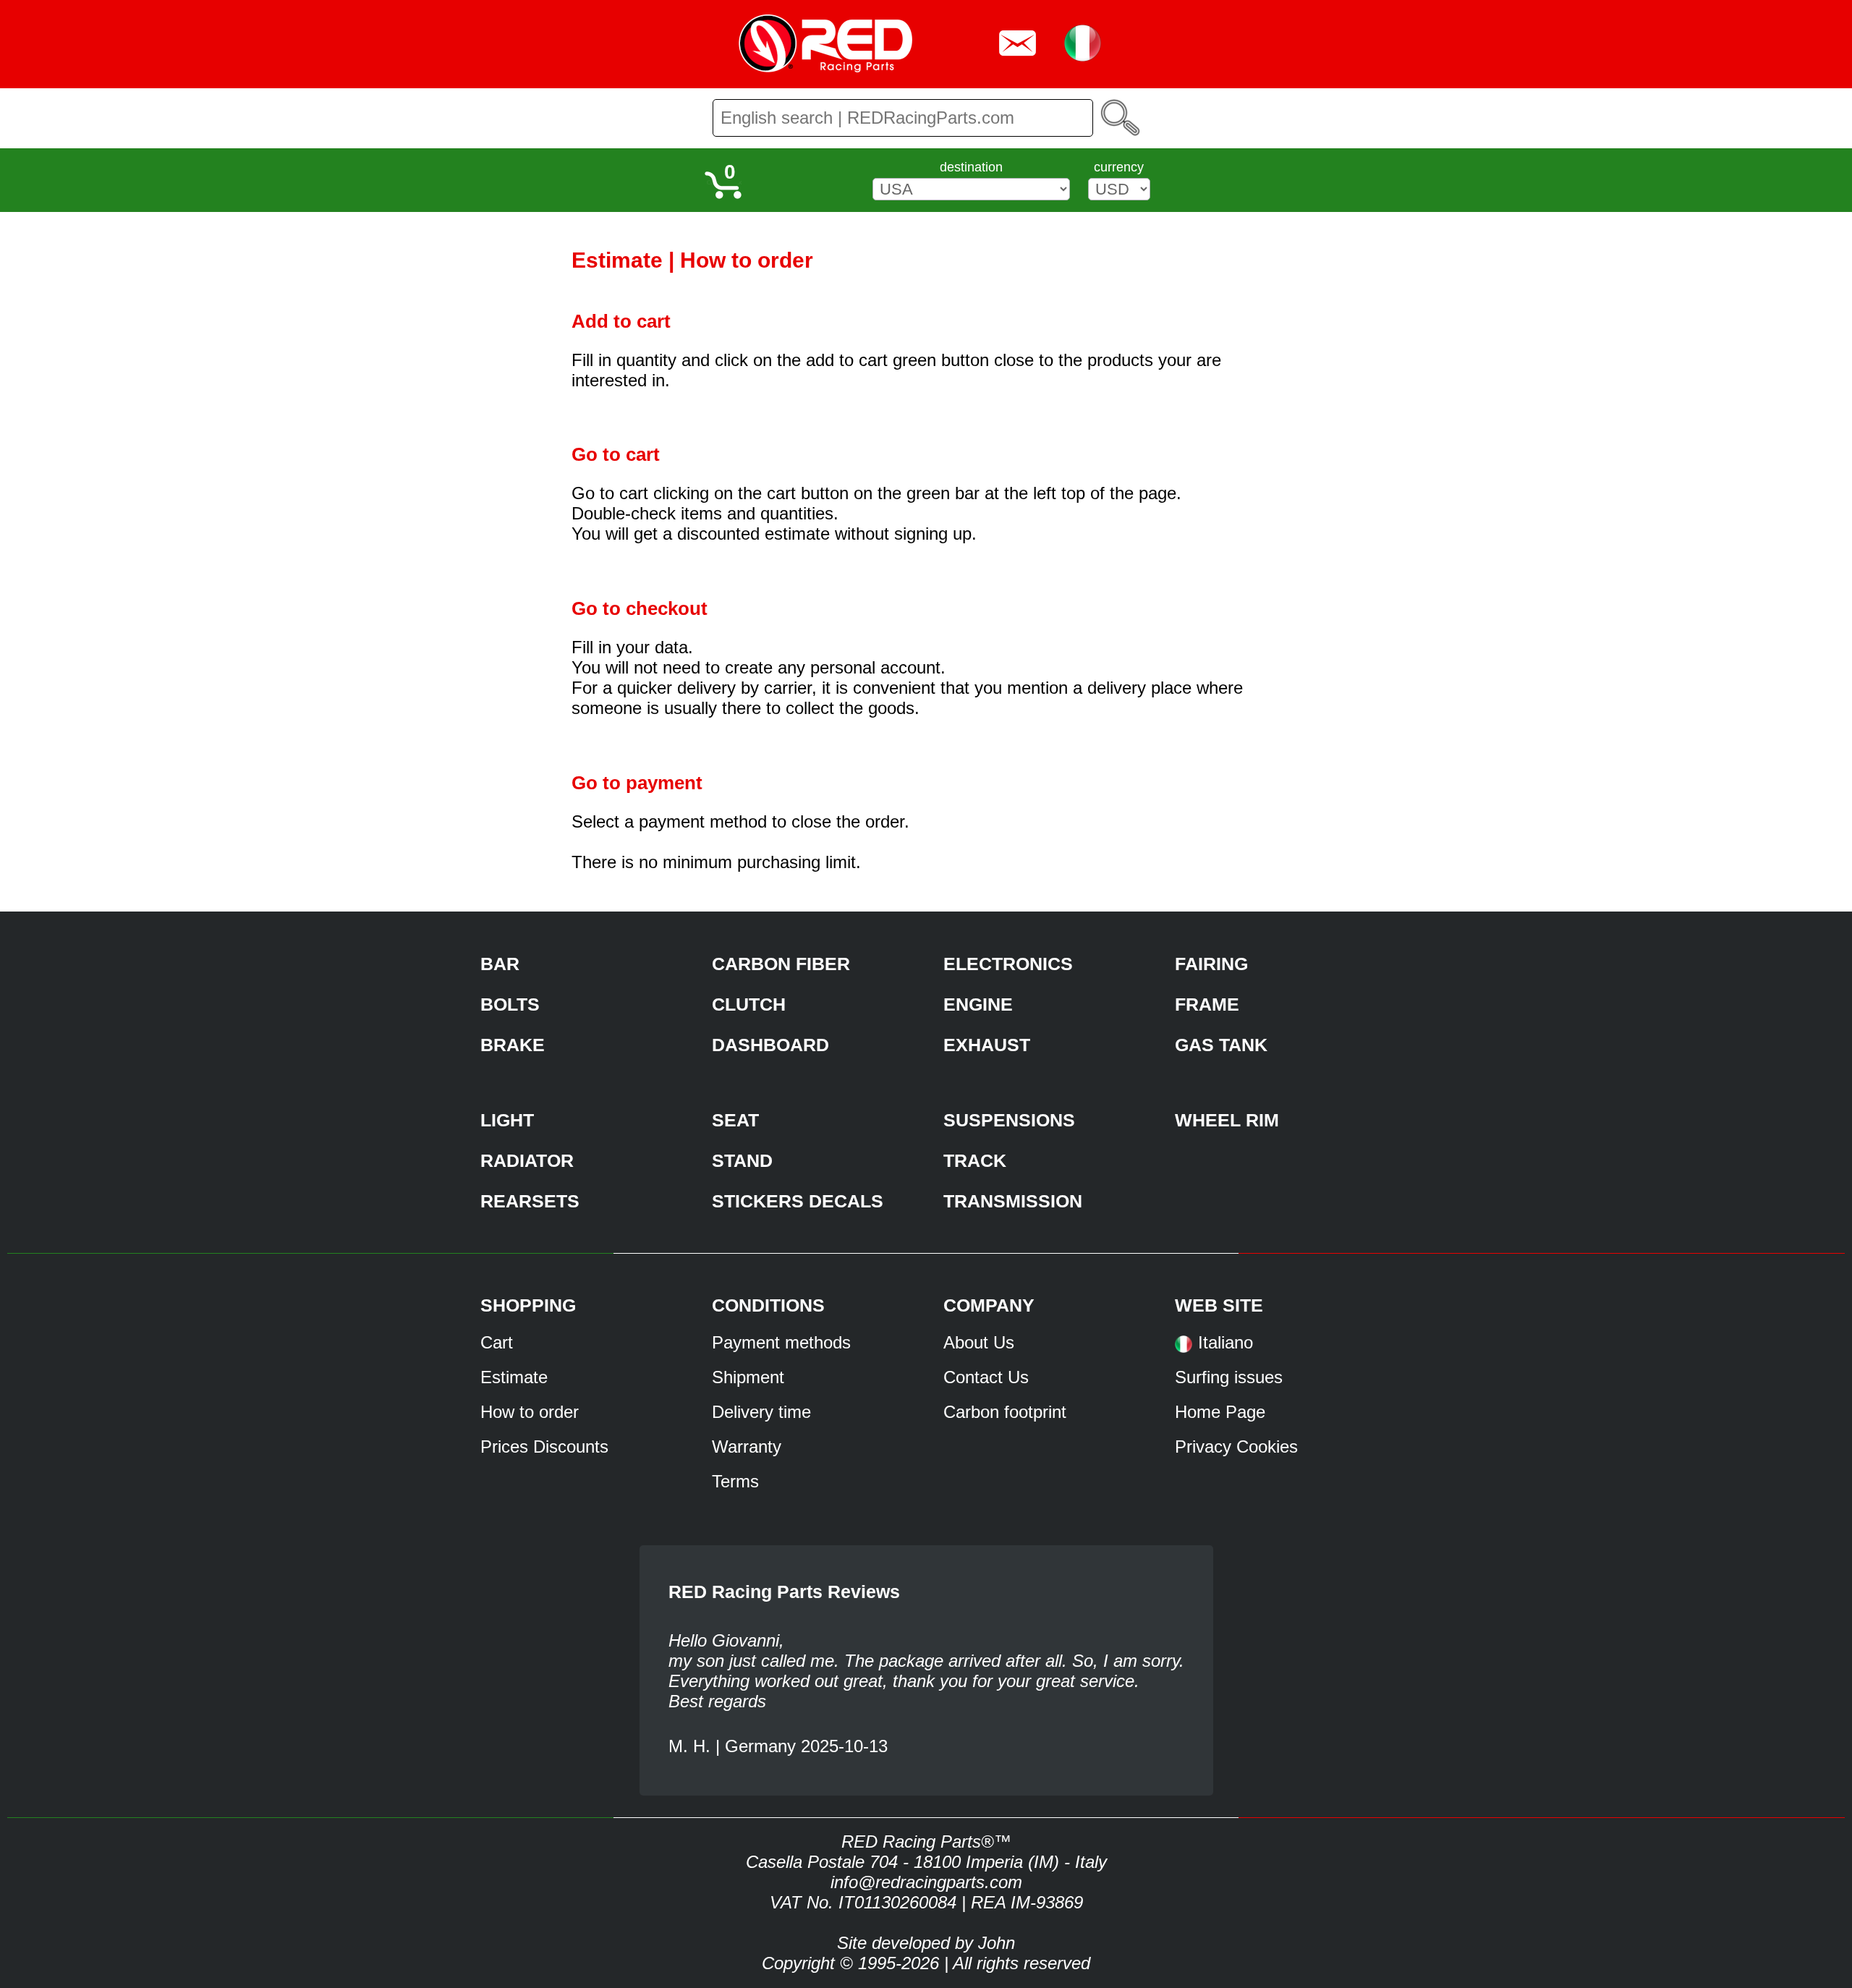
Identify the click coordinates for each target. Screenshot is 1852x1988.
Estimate (514, 1377)
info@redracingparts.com (926, 1882)
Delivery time (761, 1412)
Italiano (1226, 1342)
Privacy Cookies (1236, 1447)
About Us (979, 1342)
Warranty (747, 1447)
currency (1119, 167)
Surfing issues (1229, 1377)
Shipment (748, 1377)
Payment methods (781, 1342)
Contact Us (986, 1377)
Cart (497, 1342)
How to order (530, 1412)
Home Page (1220, 1412)
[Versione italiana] (1184, 1349)
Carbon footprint (1005, 1412)
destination (971, 167)
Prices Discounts (544, 1447)
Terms (735, 1481)
